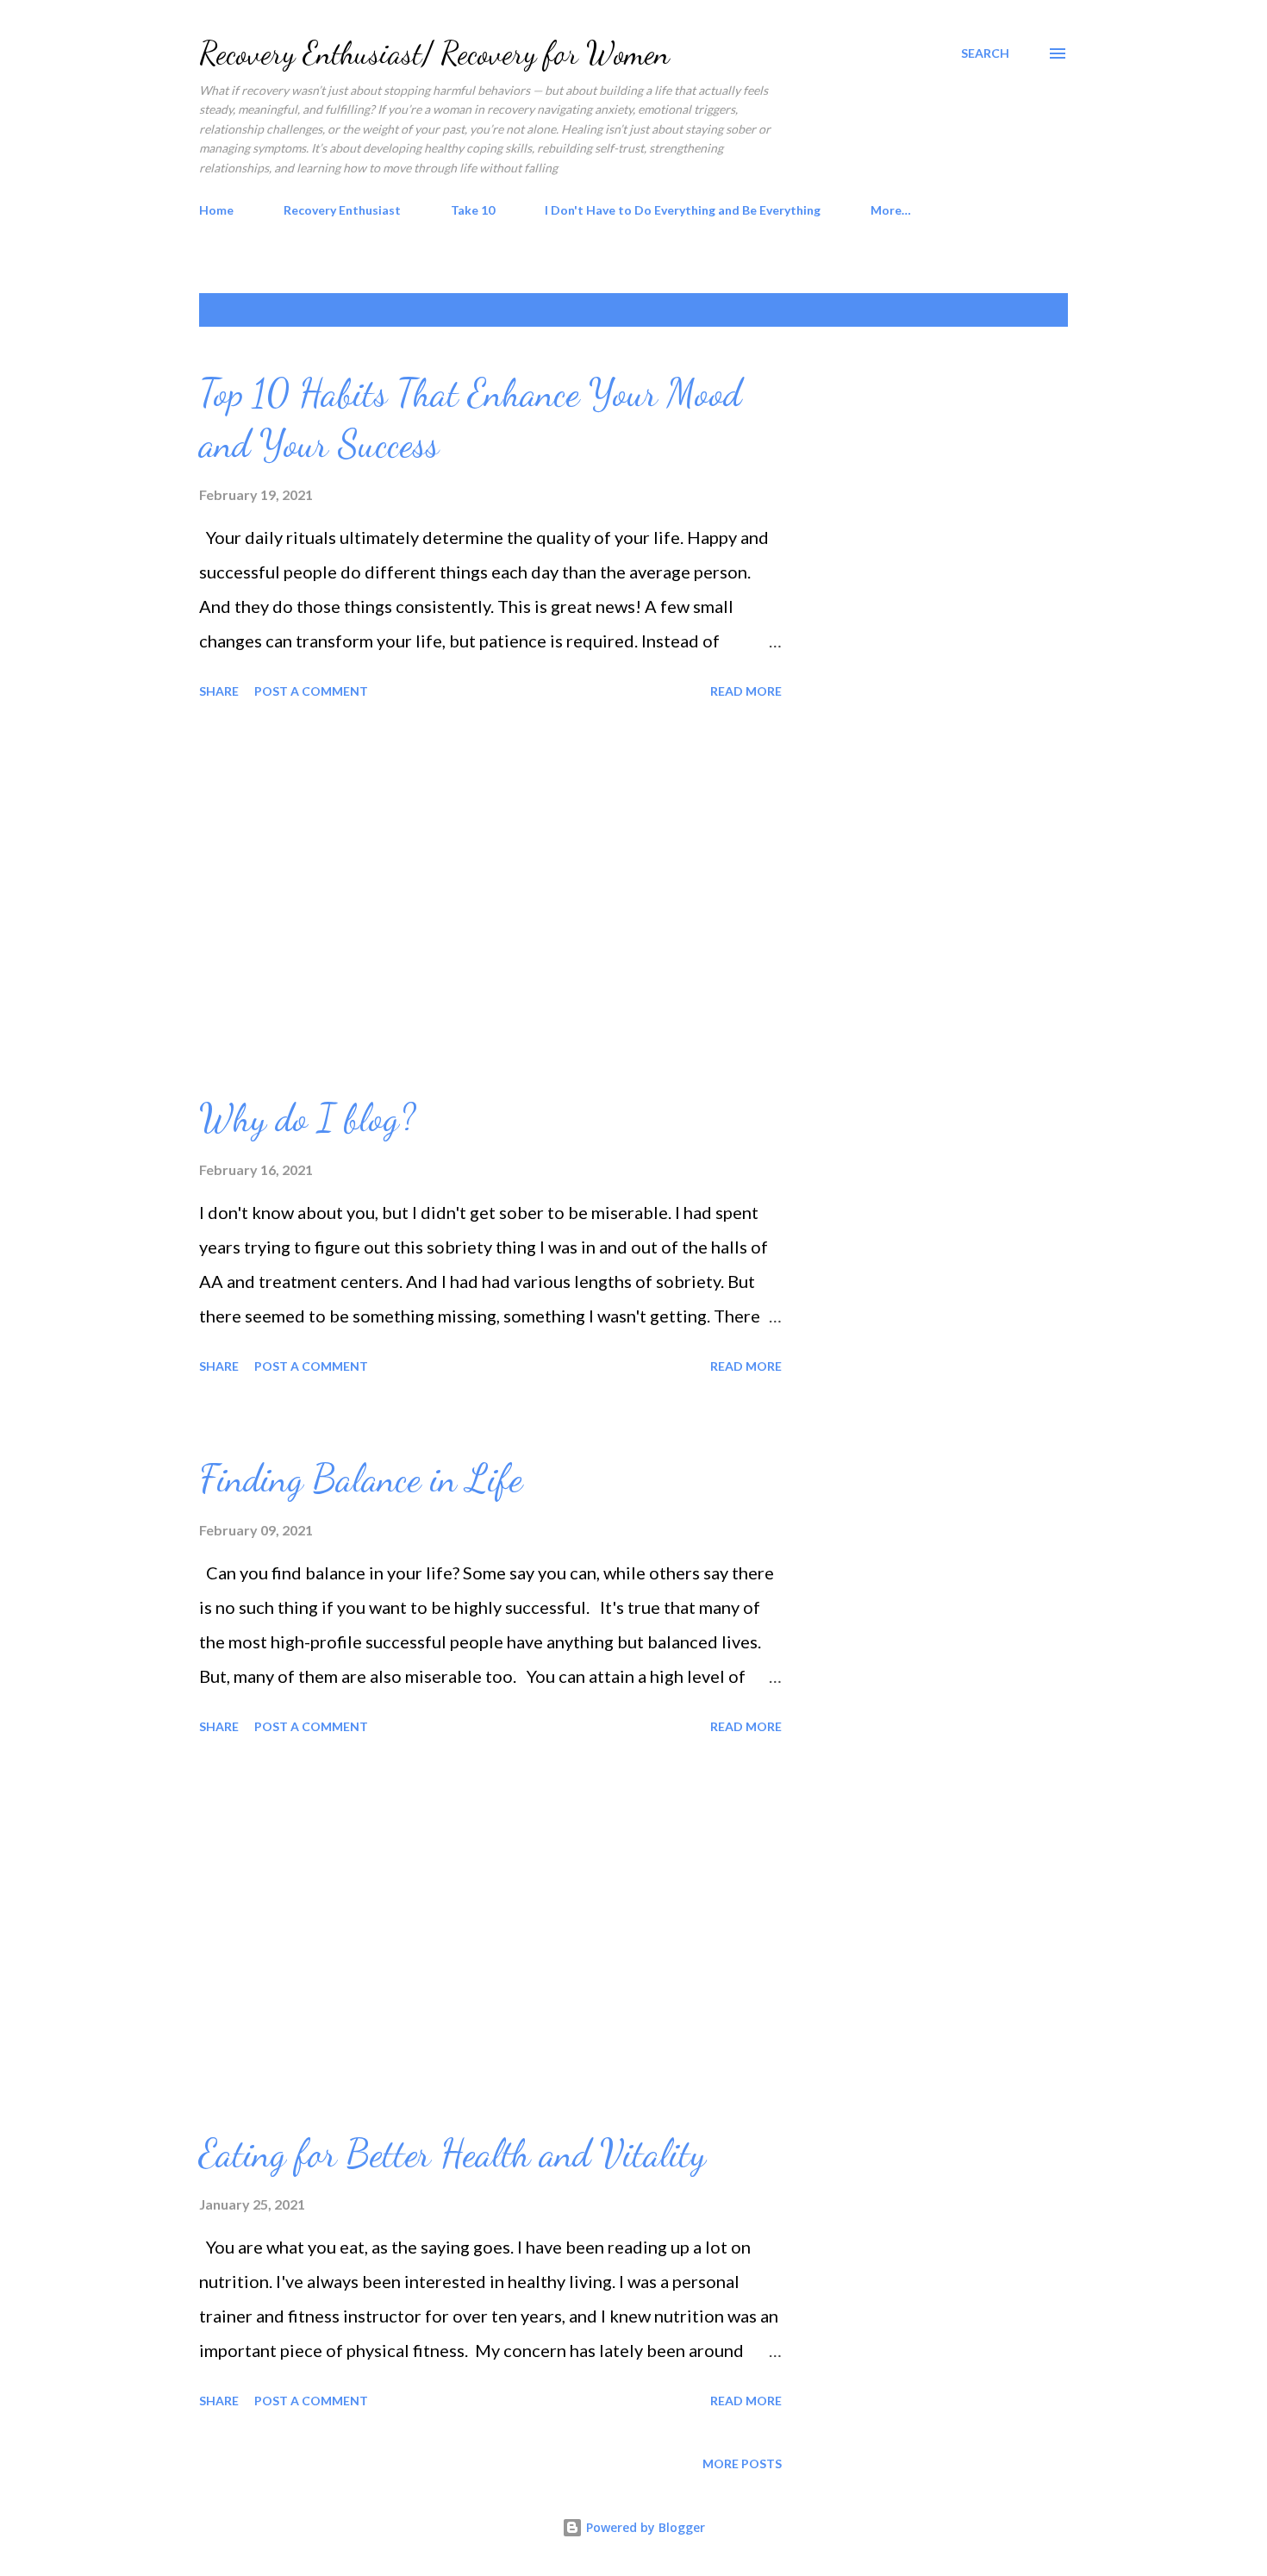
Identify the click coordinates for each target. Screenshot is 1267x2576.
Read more (746, 691)
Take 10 (473, 210)
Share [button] (219, 691)
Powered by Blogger (644, 2527)
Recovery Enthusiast (342, 210)
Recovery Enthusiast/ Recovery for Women (434, 53)
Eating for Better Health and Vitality (452, 2154)
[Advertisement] (490, 899)
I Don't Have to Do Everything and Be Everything (683, 210)
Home (216, 210)
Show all (1023, 310)
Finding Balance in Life (361, 1479)
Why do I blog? (307, 1118)
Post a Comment (311, 691)
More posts (742, 2463)
